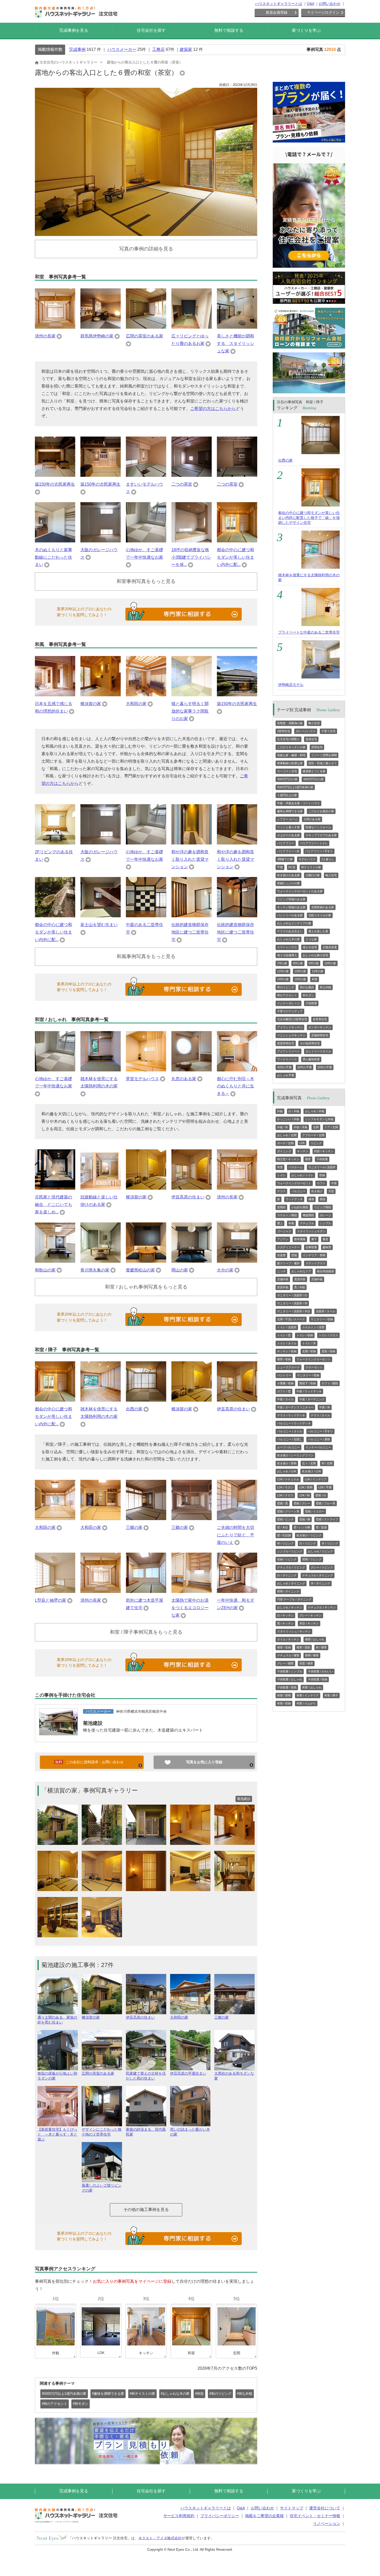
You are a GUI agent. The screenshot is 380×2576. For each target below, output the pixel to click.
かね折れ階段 (300, 1207)
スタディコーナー (288, 1247)
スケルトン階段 (287, 1215)
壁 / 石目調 (284, 1535)
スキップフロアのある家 (321, 835)
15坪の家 (300, 979)
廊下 (314, 1239)
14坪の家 (283, 979)
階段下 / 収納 (308, 1383)
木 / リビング (330, 1543)
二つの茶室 (182, 484)
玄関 (316, 1127)
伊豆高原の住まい (188, 1197)
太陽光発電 (330, 947)
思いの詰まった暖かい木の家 (190, 2132)
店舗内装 (283, 1279)
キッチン (303, 1151)
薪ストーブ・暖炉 (288, 1263)
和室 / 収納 (284, 1703)
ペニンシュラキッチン (291, 1035)
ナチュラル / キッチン (322, 1607)
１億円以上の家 (287, 795)
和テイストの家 (311, 867)
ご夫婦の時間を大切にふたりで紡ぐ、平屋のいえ (235, 1535)
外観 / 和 (283, 1127)
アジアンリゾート (288, 1051)
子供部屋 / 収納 (318, 1679)
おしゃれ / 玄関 (287, 1135)
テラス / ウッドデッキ (291, 1415)
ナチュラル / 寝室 (288, 1655)
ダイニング (284, 1151)
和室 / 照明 (284, 1695)
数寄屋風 (300, 1239)
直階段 (281, 1207)
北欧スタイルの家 (320, 915)
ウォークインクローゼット (294, 1183)
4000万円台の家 (313, 779)
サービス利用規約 (179, 2516)
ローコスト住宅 (287, 771)
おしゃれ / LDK (287, 1471)
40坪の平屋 (284, 1067)
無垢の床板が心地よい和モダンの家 (57, 2076)
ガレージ (325, 1215)
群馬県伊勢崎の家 (97, 336)
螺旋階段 (308, 1215)
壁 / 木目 (283, 1527)
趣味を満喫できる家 (290, 811)
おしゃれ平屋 (286, 1075)
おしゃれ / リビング (320, 1551)
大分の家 (225, 1270)
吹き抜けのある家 (288, 875)
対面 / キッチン (324, 1151)
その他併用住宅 (310, 1043)
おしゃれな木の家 (288, 939)
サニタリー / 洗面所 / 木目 (294, 1311)
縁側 (311, 1199)
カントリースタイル (318, 1051)
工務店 (158, 49)
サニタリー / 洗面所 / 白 (292, 1295)
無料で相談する (229, 30)
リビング (316, 1143)
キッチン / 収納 (287, 1351)
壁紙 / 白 (321, 1495)
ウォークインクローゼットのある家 (300, 891)
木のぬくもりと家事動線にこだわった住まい (54, 557)
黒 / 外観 (300, 1287)
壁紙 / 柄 (305, 1519)
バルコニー (298, 1191)
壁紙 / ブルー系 (326, 1503)
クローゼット (314, 1367)
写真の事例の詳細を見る (146, 249)
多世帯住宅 (320, 1019)
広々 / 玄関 (309, 1463)
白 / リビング (308, 1543)
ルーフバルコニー (288, 1447)
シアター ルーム (287, 819)
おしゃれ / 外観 (315, 1111)
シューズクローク (288, 1367)
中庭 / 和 (325, 1407)
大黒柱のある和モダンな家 (234, 2076)
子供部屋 (311, 1003)
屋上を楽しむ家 (318, 931)
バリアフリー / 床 (288, 851)
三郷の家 (134, 1527)
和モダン (308, 995)
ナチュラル (307, 1223)
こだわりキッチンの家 (291, 747)
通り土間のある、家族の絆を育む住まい (57, 2020)
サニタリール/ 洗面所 (322, 1167)
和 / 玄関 (327, 1463)
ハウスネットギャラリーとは (279, 4)
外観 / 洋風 (301, 1127)
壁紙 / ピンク (285, 1519)
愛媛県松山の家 (140, 1270)
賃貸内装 (300, 1279)
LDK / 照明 (306, 1487)
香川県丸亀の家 (95, 1270)
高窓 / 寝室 (306, 1663)
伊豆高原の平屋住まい (188, 2073)
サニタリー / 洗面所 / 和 (292, 1303)
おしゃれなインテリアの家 (294, 923)
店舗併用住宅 (320, 1035)
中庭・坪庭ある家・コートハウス (298, 803)
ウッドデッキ (294, 1199)
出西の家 (134, 1409)
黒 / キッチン (285, 1623)
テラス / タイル (320, 1415)
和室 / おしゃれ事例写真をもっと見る (146, 1287)
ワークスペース (287, 1059)
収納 (322, 1175)
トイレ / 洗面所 (287, 1327)
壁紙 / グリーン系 (288, 1511)
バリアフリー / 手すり (319, 851)
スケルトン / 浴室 (313, 1327)
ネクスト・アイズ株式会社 (160, 2538)
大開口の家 (313, 875)
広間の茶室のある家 (145, 336)
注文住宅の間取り (288, 739)
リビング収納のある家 (291, 899)
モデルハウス (307, 859)
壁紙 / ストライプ (327, 1519)
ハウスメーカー (122, 49)
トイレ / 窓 (284, 1335)
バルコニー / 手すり (320, 1431)
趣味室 (327, 1247)
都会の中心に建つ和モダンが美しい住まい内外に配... (235, 557)
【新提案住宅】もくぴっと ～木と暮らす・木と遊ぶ (57, 2134)
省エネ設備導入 (287, 955)
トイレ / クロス (328, 1335)
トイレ (281, 1175)
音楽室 (281, 1255)
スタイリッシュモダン (311, 1231)
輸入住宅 (331, 875)
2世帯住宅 (284, 731)
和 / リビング (285, 1543)
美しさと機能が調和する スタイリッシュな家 (235, 343)
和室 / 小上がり (306, 1703)
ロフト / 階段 (330, 1383)
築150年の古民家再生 (55, 484)
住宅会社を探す (151, 30)
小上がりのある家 (288, 835)
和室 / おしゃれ (312, 1687)
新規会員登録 (277, 12)
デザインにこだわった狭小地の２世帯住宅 (102, 2132)
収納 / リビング (287, 1559)
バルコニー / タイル (290, 1431)
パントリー (284, 1375)
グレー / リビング (322, 1567)
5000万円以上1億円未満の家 (295, 787)
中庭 (334, 1183)
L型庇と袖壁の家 (51, 1600)
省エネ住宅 (310, 947)
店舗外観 (317, 1279)
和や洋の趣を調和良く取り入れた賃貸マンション (190, 859)
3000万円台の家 (287, 779)
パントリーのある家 (290, 915)
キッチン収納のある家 (291, 907)
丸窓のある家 (184, 1079)
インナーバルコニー (318, 1447)
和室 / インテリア (308, 1695)
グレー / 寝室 (285, 1663)
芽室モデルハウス (142, 1079)
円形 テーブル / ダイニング (294, 1599)
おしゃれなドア (301, 1271)
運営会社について (325, 2508)
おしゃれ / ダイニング (291, 1583)
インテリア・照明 (314, 1255)
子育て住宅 (328, 731)
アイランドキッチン (290, 1027)
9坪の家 (314, 963)
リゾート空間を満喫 (324, 755)
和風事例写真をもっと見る (146, 956)
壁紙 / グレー (302, 1503)
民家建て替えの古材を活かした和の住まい (146, 2076)
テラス (281, 1191)
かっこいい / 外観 (288, 1119)
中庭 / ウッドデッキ (309, 1391)
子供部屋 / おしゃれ (290, 1679)
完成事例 (77, 49)
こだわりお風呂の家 (321, 811)
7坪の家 (282, 963)
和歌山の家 (45, 1270)
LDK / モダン (285, 1487)
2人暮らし (328, 859)
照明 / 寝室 (312, 1655)
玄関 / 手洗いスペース (291, 1319)
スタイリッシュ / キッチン (294, 1631)
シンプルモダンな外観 (319, 1119)
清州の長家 (45, 336)
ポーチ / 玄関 (285, 1143)
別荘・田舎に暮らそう (323, 763)
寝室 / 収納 (284, 1359)
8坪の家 (298, 963)
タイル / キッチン (288, 1639)
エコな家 (311, 939)
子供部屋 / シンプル (290, 1671)
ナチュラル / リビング (291, 1567)
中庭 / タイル (285, 1399)
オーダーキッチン (320, 1027)
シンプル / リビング (290, 1551)
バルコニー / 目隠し (290, 1439)
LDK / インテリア (316, 1479)
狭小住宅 (314, 723)
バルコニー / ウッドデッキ (294, 1423)
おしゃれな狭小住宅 (316, 955)
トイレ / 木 (309, 1343)
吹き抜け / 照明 (287, 1463)
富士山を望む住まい (99, 925)
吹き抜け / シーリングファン (295, 1455)
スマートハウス (287, 947)
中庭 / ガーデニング (312, 1399)
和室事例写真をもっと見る (146, 581)
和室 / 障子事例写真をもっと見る (146, 1632)
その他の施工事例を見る (146, 2210)
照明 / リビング (312, 1559)
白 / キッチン (285, 1615)
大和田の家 (136, 704)
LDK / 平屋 (325, 1487)
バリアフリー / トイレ (314, 843)
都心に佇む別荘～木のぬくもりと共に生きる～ (235, 1086)
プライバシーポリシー (220, 2516)
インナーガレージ (288, 1003)
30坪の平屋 (305, 1067)
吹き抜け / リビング (309, 1535)
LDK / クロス (285, 1495)
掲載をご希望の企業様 (264, 2516)
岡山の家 (180, 1270)
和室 (315, 979)
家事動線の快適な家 (290, 763)
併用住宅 (317, 747)
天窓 (331, 1191)
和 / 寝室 (321, 1647)
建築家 (186, 49)
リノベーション (327, 2523)
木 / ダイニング (320, 1583)
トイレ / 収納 (305, 1335)
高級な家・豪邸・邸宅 (291, 755)
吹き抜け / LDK (311, 1471)
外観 (280, 1111)
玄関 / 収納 (309, 1351)
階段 (323, 1199)
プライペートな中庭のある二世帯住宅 (309, 632)
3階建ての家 (285, 859)
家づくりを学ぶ (306, 30)
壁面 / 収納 (328, 1351)
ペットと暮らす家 (288, 827)
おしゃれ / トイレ (302, 1175)
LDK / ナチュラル (288, 1479)
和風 (291, 1223)
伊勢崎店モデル (291, 685)
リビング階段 (323, 1207)
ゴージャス (284, 1231)
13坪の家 (300, 971)
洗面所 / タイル (326, 1311)
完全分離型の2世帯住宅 (292, 1019)
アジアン (283, 1239)
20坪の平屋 (325, 1067)
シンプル (325, 1223)
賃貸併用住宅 (286, 1043)
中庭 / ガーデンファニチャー (295, 1407)
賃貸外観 (283, 1287)
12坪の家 (318, 971)
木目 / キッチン (309, 1623)
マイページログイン (323, 12)
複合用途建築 (325, 1271)
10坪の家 (330, 963)
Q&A (310, 4)
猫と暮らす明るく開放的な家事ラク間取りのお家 (190, 711)
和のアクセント (287, 995)
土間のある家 (312, 819)
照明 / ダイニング (288, 1591)
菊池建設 (93, 1723)
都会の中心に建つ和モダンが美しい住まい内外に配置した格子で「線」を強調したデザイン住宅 (309, 518)
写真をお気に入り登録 (204, 1762)
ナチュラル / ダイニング (318, 1575)
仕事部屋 (311, 1247)
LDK (302, 1143)
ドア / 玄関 (331, 1127)
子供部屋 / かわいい (320, 1671)
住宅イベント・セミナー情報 (315, 2516)
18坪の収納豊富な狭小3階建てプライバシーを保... (191, 557)
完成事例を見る (74, 30)
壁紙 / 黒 (283, 1503)
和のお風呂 (307, 987)
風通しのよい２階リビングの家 (102, 2188)
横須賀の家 (91, 704)
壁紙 (294, 1255)
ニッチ (281, 1271)
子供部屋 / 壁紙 (287, 1687)
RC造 (292, 867)
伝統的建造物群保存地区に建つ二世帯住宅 (190, 932)
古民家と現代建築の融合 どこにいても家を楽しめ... (54, 1204)
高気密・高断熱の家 (290, 723)
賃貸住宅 (311, 739)
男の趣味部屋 (311, 1059)
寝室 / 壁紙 (303, 1647)
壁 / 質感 (321, 1527)
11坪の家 (283, 971)
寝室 (308, 1159)
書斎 (325, 1239)
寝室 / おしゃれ (315, 1639)
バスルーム (296, 1167)
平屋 (280, 867)
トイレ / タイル (287, 1343)
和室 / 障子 (331, 1695)
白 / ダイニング (287, 1575)
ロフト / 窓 (284, 1391)
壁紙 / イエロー (315, 1511)
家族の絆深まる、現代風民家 (146, 2132)
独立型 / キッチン (288, 1159)
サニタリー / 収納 (322, 1319)
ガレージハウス (306, 731)
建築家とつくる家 (314, 771)
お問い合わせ (330, 4)
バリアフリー (286, 843)
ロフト (321, 1183)
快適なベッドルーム (318, 827)
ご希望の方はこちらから (213, 409)
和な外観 (325, 987)
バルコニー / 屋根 (319, 1439)
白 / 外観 (294, 1111)
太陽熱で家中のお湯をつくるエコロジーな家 (190, 1608)
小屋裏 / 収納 (285, 1383)
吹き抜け (317, 1191)
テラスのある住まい (290, 931)
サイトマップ (292, 2508)
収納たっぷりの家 (288, 883)
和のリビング (286, 987)
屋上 (280, 1223)
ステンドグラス (316, 1263)
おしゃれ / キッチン (290, 1607)
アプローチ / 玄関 (313, 1135)
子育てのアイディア (290, 1011)
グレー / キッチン (310, 1615)
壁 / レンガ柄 (302, 1527)
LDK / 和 (304, 1495)
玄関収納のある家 (323, 907)
